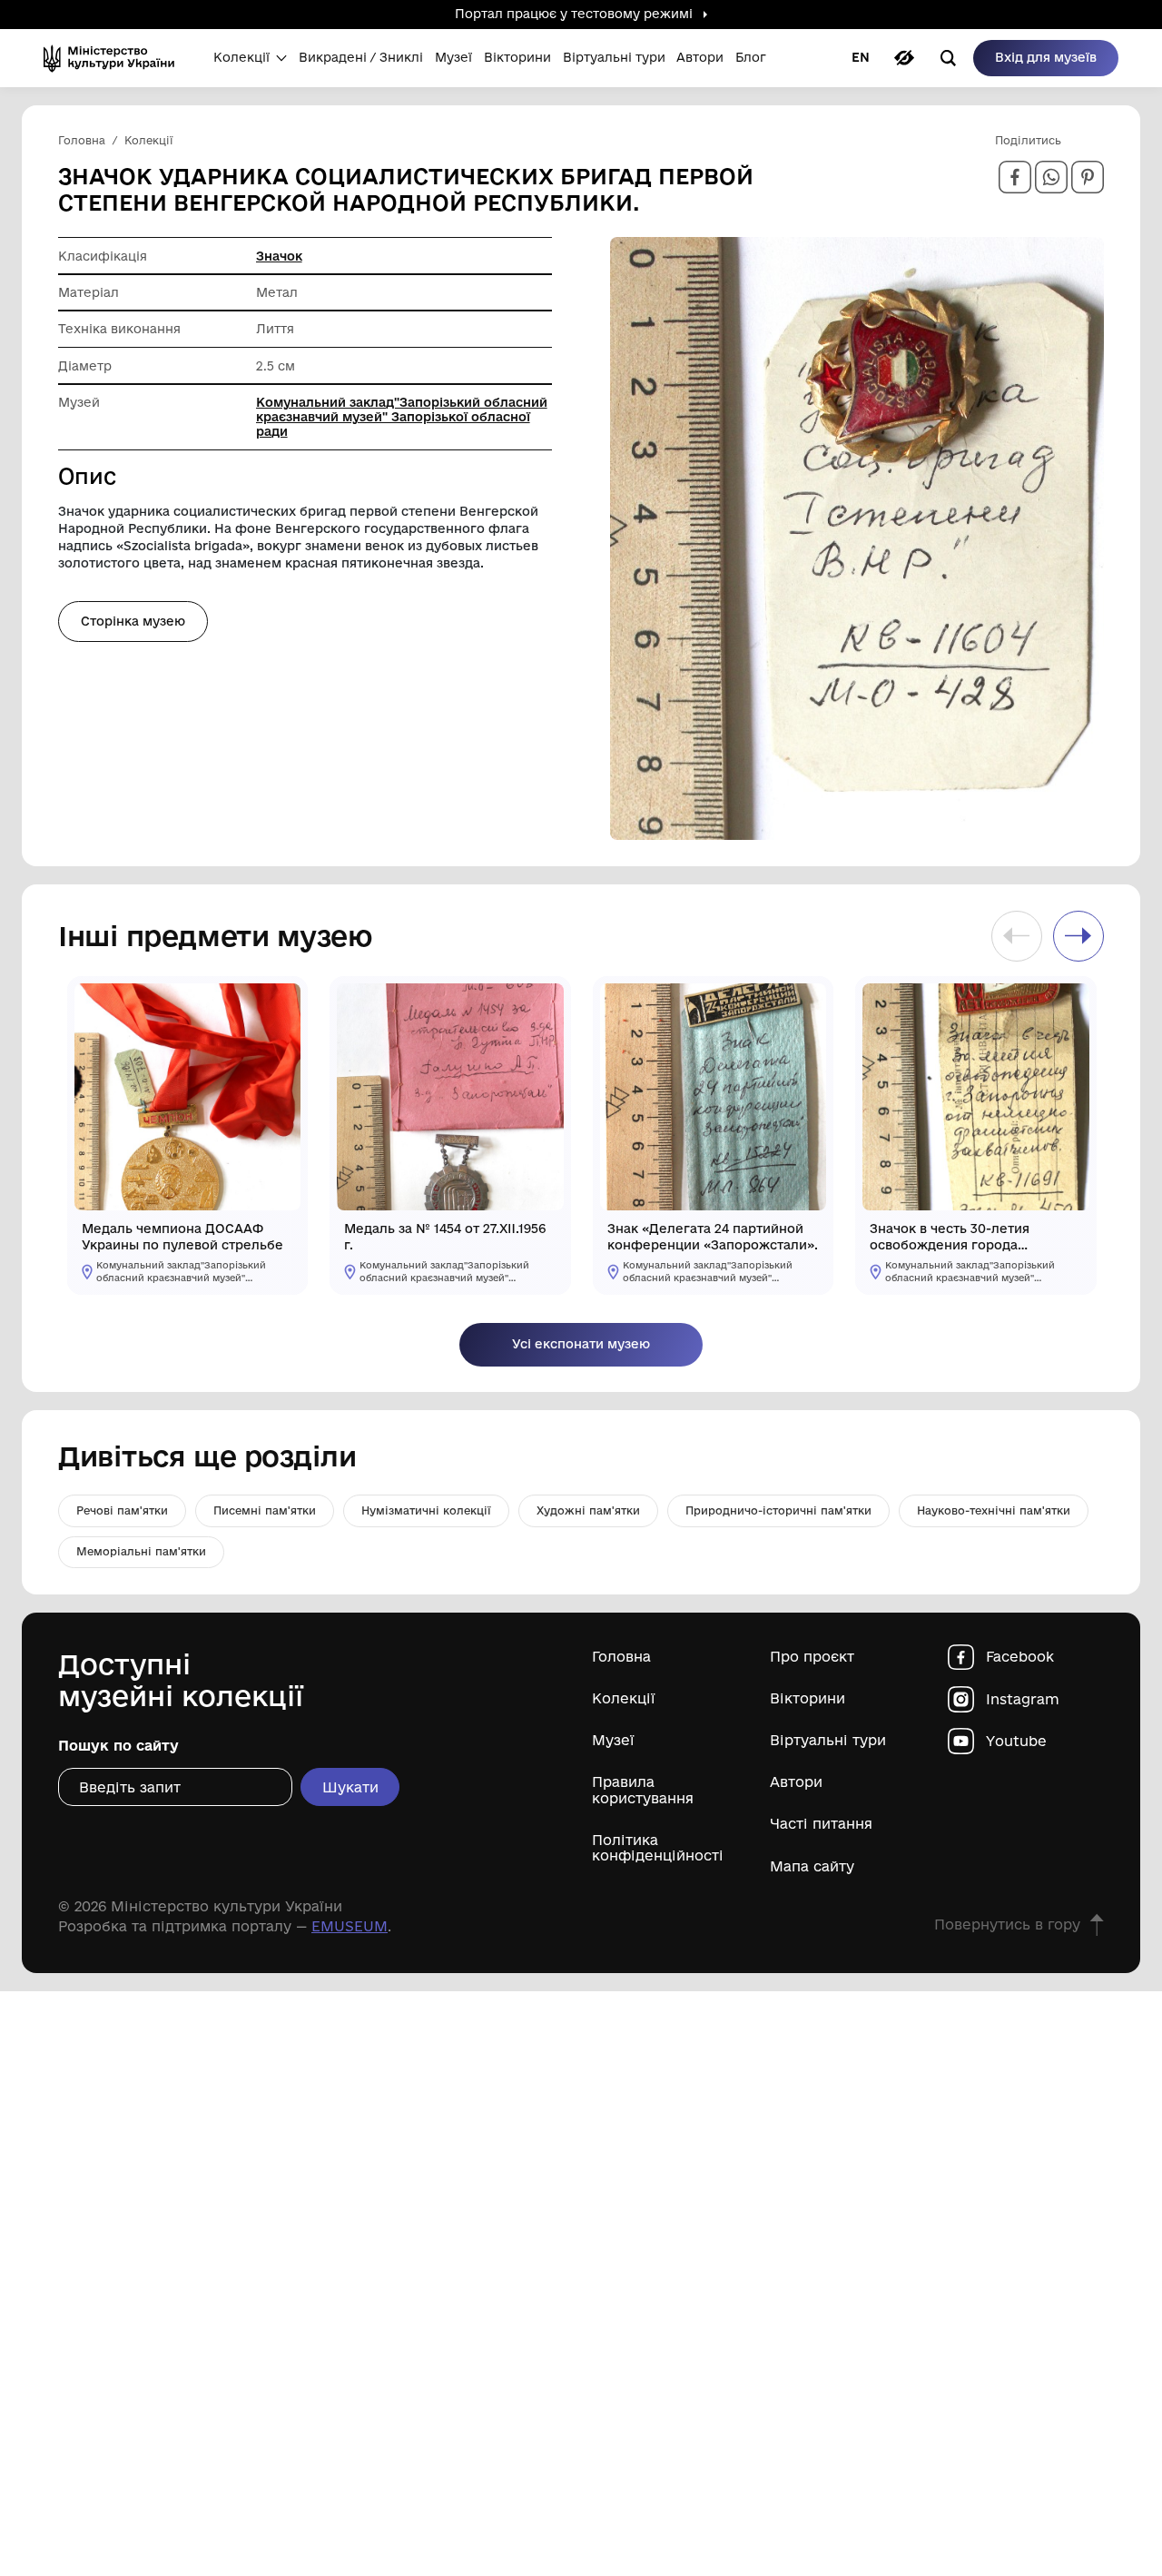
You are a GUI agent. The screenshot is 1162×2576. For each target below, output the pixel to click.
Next (1078, 936)
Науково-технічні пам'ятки (994, 1510)
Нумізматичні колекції (426, 1510)
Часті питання (821, 1824)
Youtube (1016, 1741)
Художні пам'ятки (588, 1510)
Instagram (1023, 1699)
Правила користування (643, 1790)
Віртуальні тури (828, 1740)
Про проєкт (812, 1657)
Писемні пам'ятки (265, 1510)
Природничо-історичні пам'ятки (778, 1510)
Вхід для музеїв (1046, 57)
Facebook (1020, 1657)
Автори (796, 1782)
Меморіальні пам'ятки (141, 1551)
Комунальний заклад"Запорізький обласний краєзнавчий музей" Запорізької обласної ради (402, 417)
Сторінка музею (133, 621)
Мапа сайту (812, 1866)
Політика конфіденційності (658, 1848)
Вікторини (807, 1698)
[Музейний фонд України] (115, 58)
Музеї (613, 1740)
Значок (279, 256)
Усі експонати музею (581, 1344)
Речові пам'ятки (122, 1510)
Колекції (624, 1698)
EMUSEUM (350, 1926)
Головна (621, 1657)
